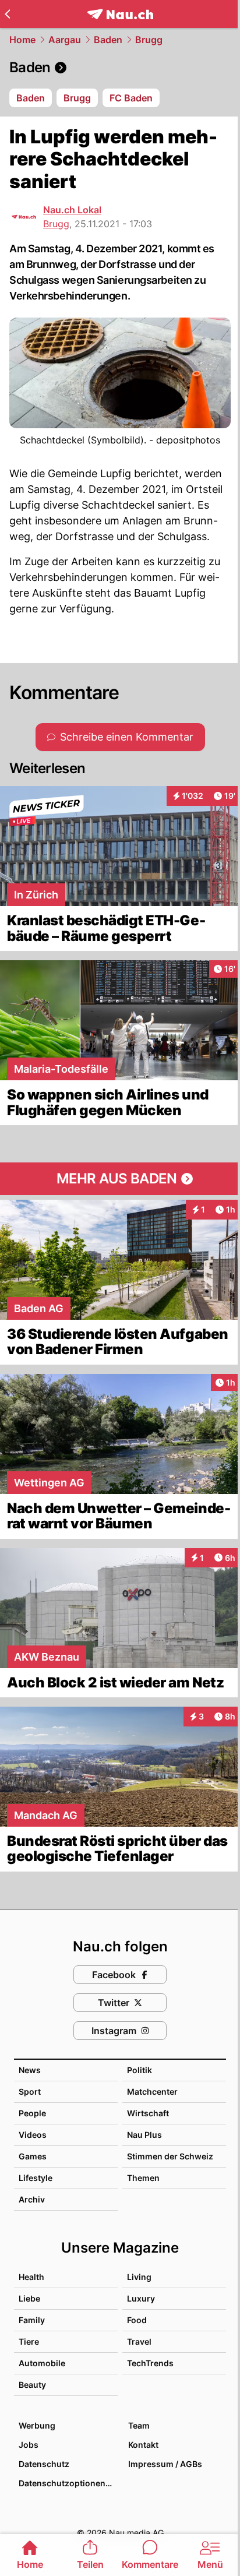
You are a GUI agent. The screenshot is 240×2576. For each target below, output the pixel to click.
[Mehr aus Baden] (120, 1179)
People (32, 2113)
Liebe (29, 2298)
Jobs (29, 2445)
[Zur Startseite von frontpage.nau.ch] (120, 14)
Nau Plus (144, 2135)
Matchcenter (152, 2092)
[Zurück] (7, 14)
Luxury (141, 2298)
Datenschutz (44, 2464)
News (30, 2070)
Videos (33, 2135)
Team (139, 2425)
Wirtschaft (148, 2113)
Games (33, 2156)
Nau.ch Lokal (72, 210)
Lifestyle (36, 2178)
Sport (30, 2092)
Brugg (149, 40)
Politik (140, 2070)
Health (31, 2277)
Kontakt (143, 2445)
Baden (108, 40)
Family (32, 2320)
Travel (139, 2341)
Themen (143, 2178)
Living (139, 2277)
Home (22, 40)
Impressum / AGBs (165, 2464)
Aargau (65, 40)
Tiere (29, 2341)
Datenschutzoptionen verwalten (68, 2483)
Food (137, 2320)
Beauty (32, 2385)
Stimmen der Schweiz (170, 2156)
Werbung (37, 2425)
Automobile (42, 2363)
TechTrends (150, 2363)
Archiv (32, 2199)
